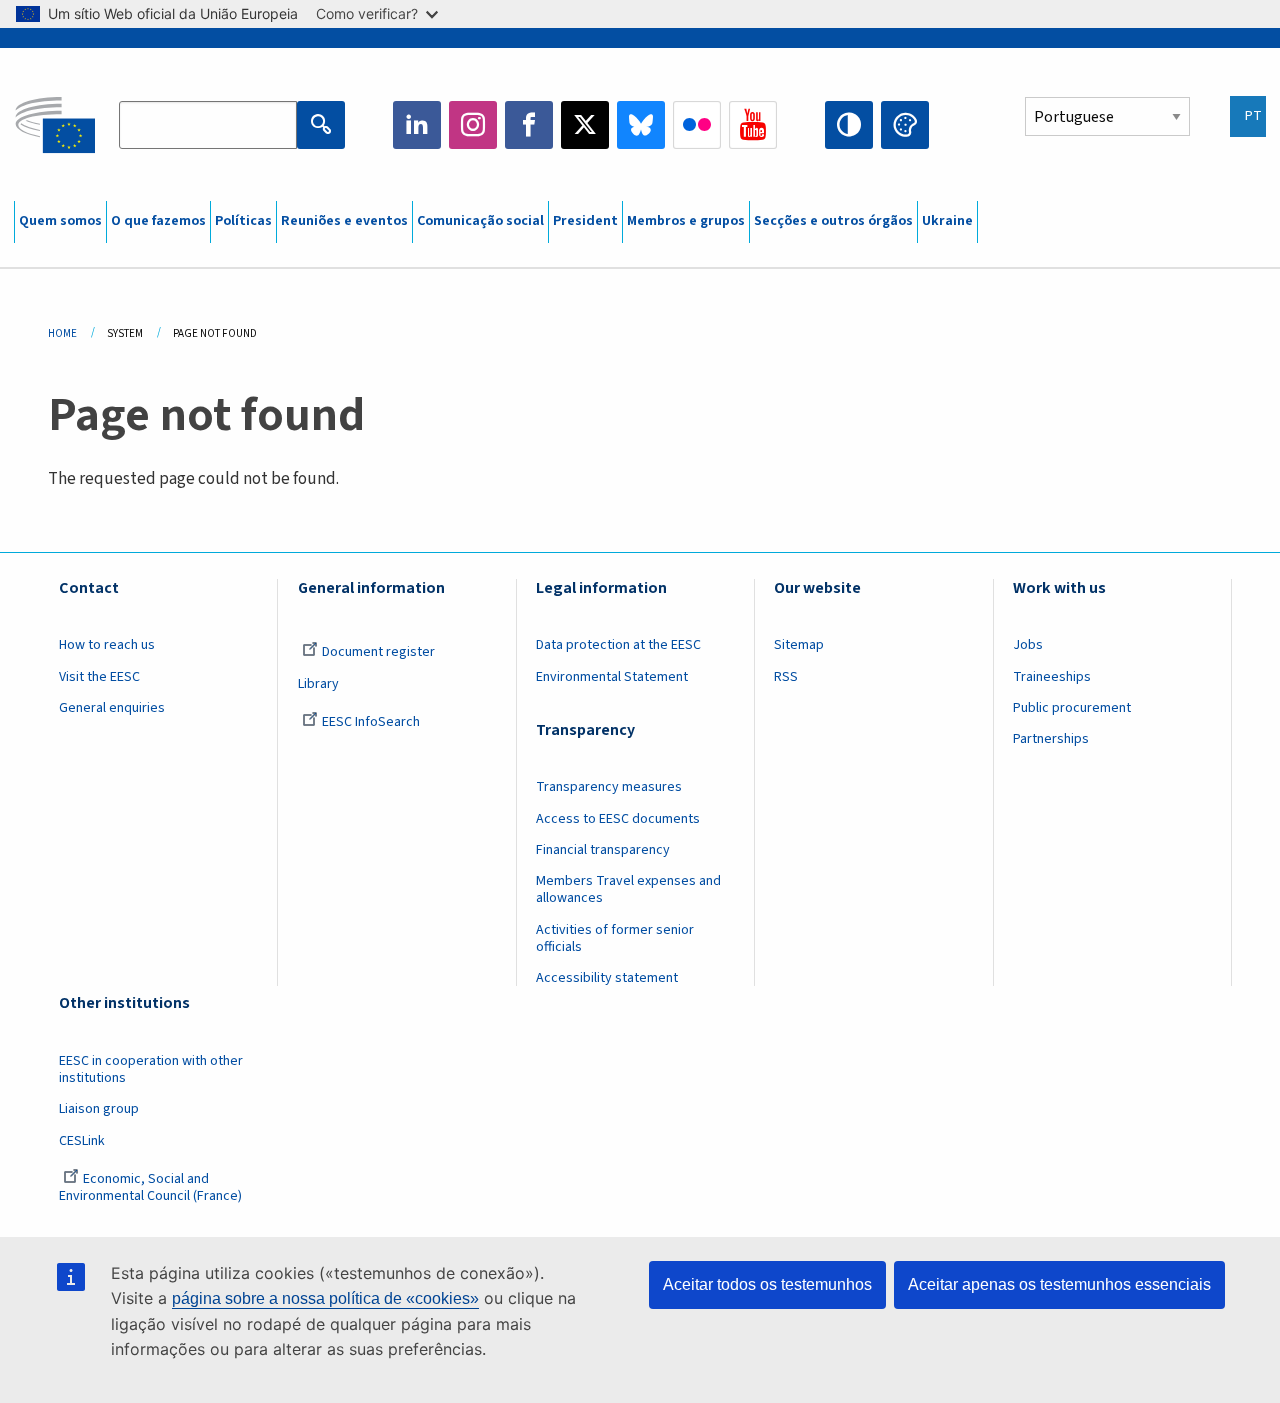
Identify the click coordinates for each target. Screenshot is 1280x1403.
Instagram (473, 125)
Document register (378, 652)
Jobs (1028, 645)
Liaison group (99, 1109)
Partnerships (1051, 739)
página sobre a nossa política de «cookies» (325, 1298)
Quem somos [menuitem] (60, 221)
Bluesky (641, 125)
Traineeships (1052, 677)
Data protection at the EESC (618, 645)
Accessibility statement (607, 978)
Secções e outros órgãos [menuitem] (833, 221)
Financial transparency (603, 850)
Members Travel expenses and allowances (628, 889)
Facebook (529, 125)
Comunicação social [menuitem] (480, 221)
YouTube (753, 125)
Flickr (697, 125)
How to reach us (107, 645)
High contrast (849, 125)
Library (318, 684)
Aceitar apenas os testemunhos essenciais (1059, 1284)
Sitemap (799, 645)
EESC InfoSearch (371, 722)
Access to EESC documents (618, 819)
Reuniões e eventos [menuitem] (344, 221)
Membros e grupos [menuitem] (686, 221)
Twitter (585, 125)
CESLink (82, 1141)
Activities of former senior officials (615, 938)
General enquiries (112, 708)
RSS (786, 677)
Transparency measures (609, 787)
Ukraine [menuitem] (947, 221)
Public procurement (1072, 708)
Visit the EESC (99, 677)
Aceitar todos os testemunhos (767, 1284)
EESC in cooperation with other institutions (151, 1069)
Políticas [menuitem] (243, 221)
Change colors (905, 125)
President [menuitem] (585, 221)
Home (62, 333)
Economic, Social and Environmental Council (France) (152, 1187)
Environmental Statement (612, 677)
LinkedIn (417, 125)
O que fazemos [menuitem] (158, 221)
